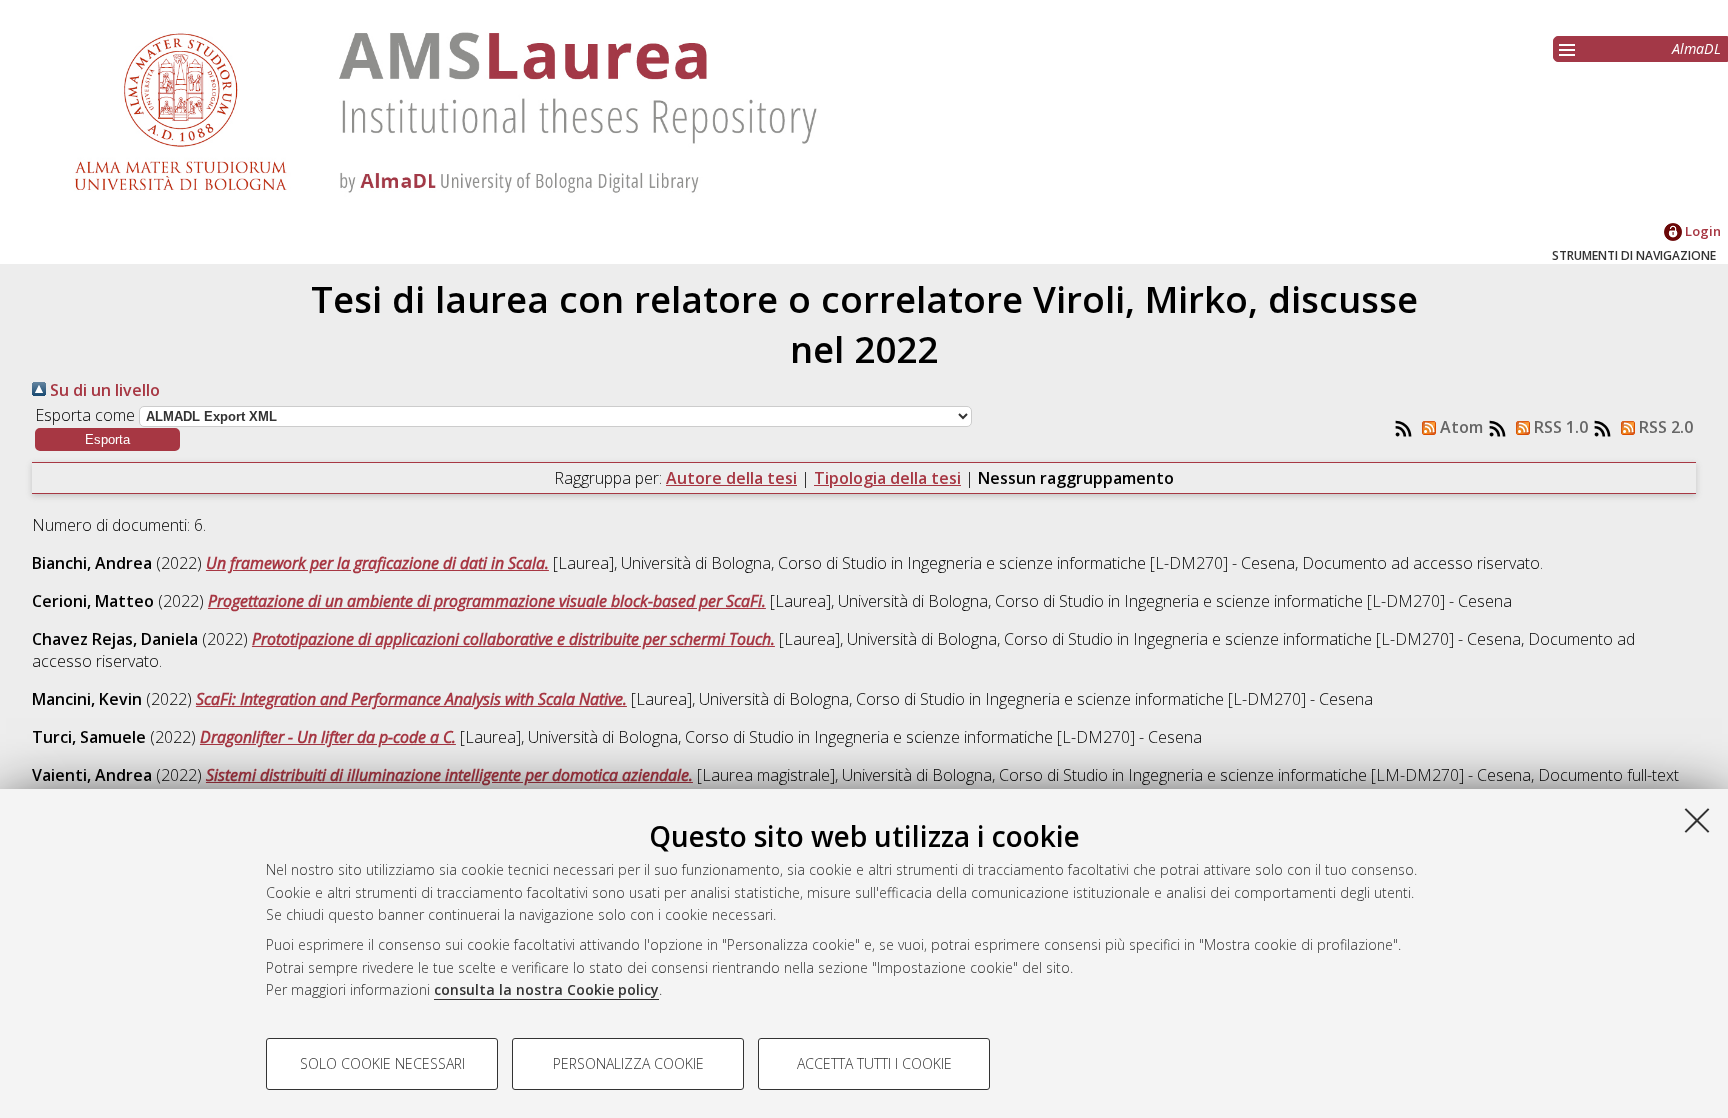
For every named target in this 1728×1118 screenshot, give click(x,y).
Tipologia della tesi (887, 478)
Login (1701, 231)
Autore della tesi (731, 478)
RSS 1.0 (1559, 427)
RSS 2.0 (1664, 427)
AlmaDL (1696, 48)
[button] (107, 439)
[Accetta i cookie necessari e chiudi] (1697, 820)
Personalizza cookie (628, 1063)
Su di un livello (103, 390)
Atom (1459, 427)
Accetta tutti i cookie (874, 1063)
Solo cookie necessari (382, 1063)
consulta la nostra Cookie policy (546, 989)
